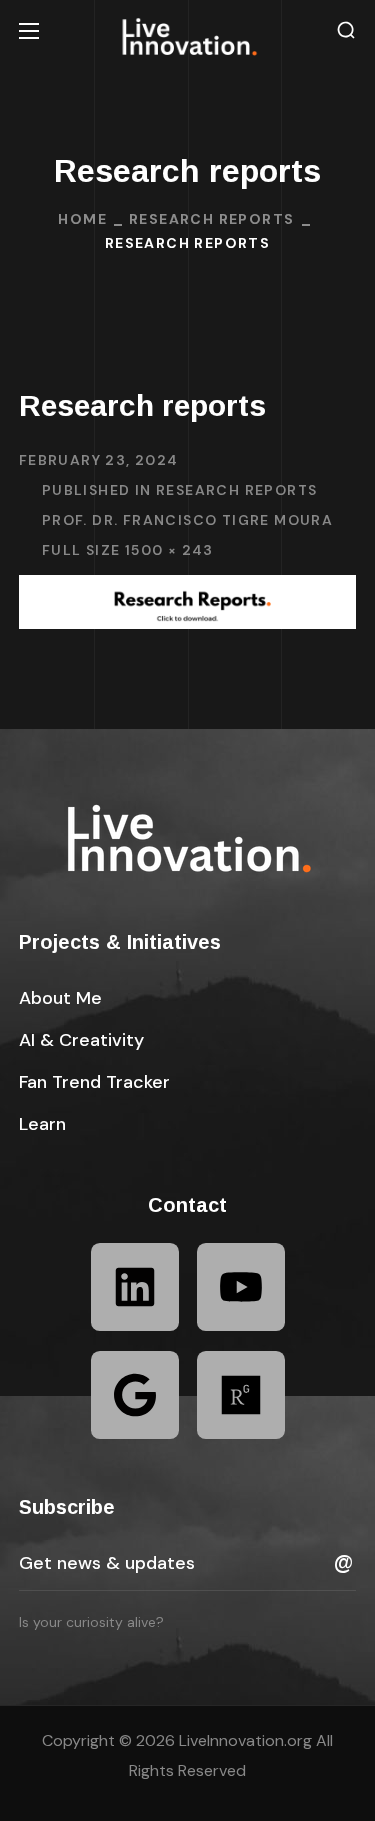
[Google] (135, 1395)
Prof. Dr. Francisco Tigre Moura (187, 520)
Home (82, 219)
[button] (346, 30)
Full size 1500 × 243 (128, 550)
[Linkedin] (135, 1287)
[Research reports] (188, 589)
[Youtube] (241, 1287)
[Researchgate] (241, 1395)
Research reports (211, 219)
